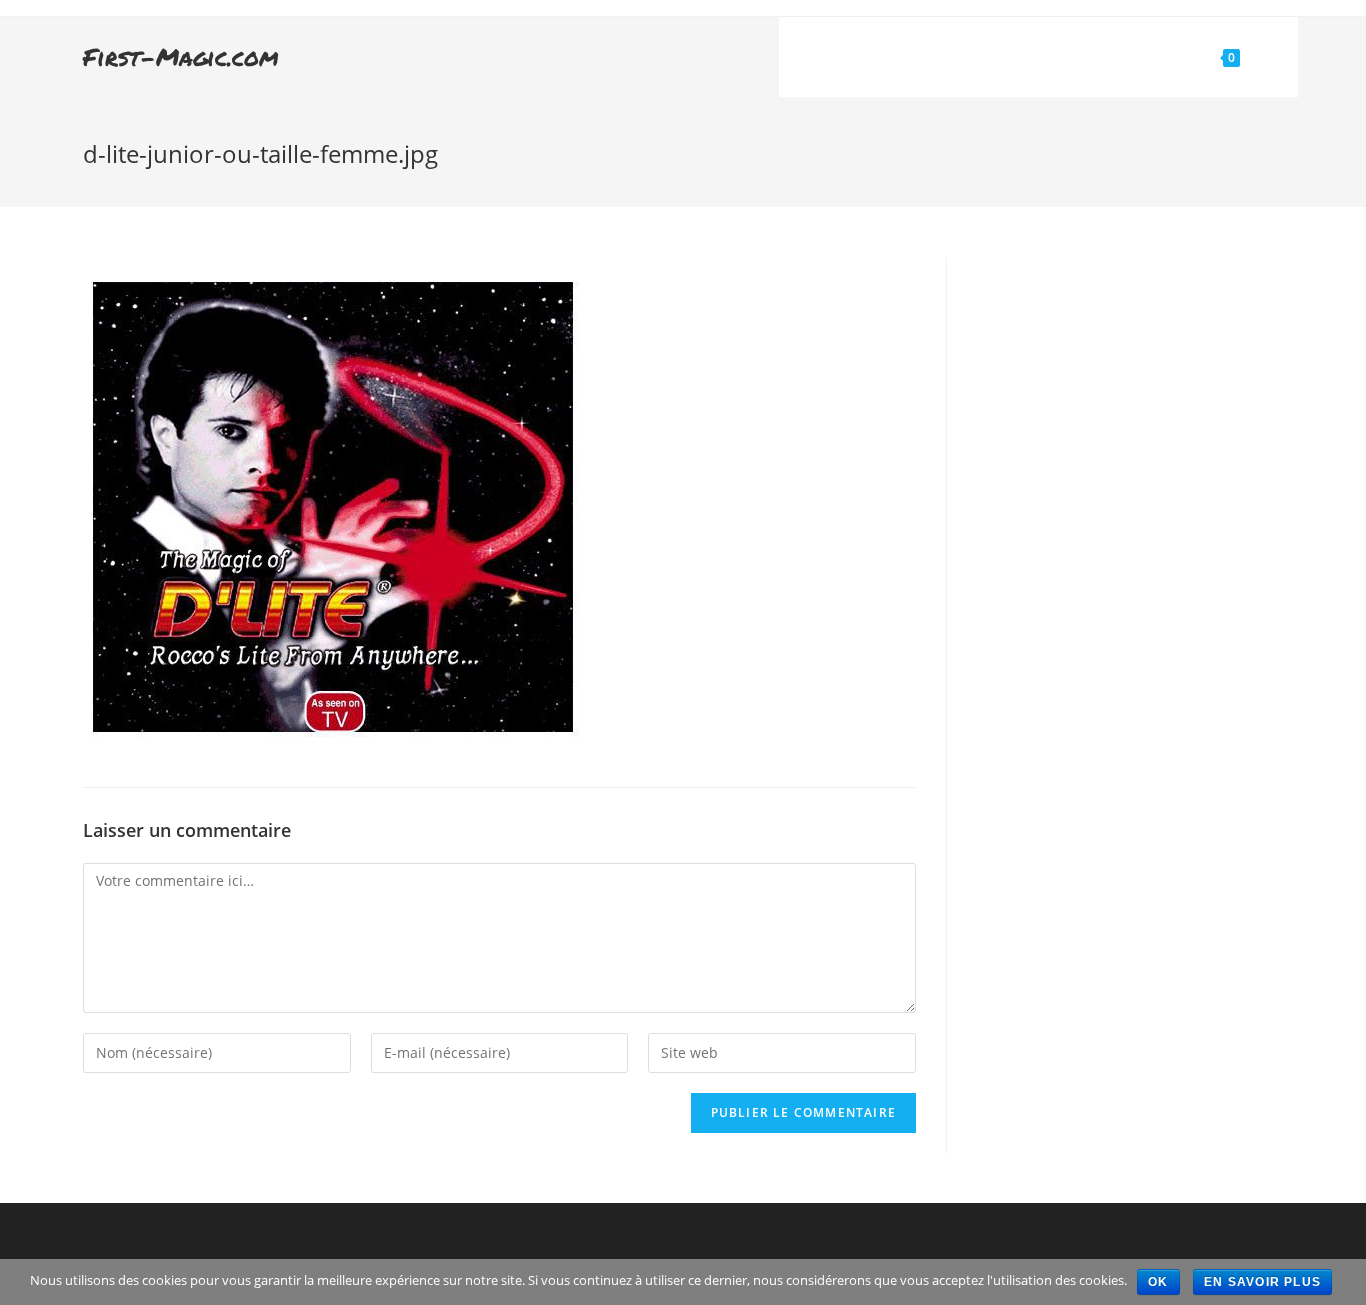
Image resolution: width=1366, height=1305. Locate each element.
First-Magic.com (181, 56)
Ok (1158, 1282)
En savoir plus (1262, 1282)
